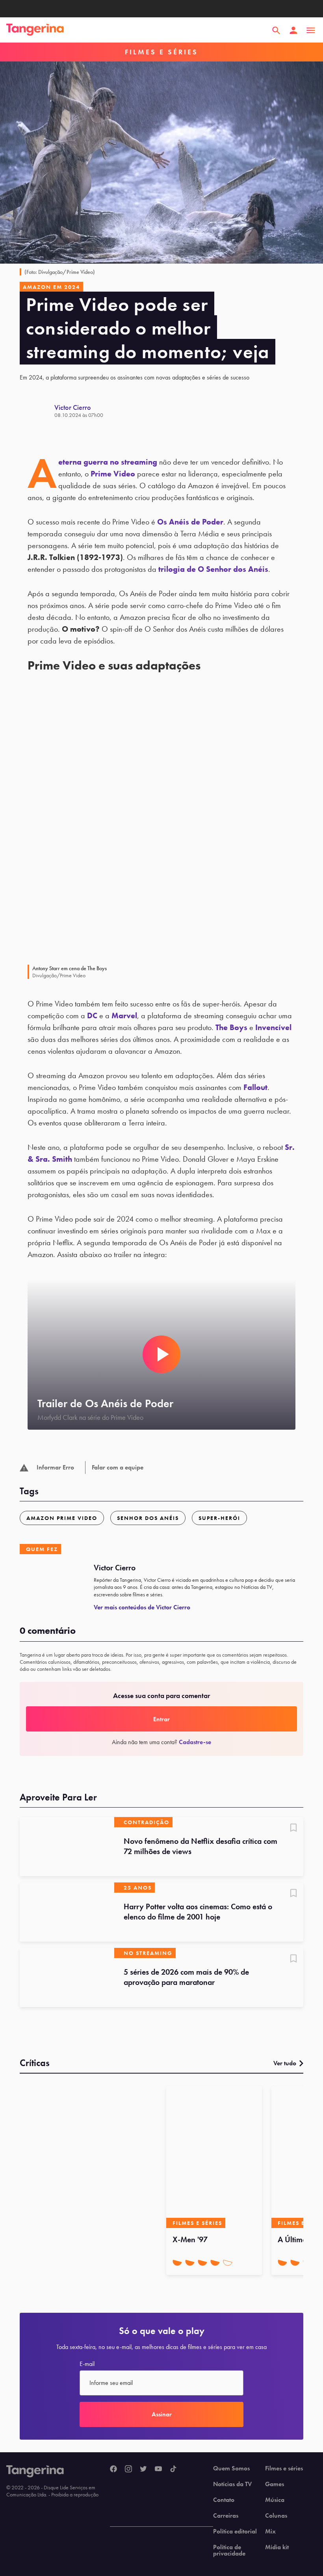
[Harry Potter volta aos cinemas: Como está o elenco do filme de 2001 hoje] (67, 1912)
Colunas (276, 2516)
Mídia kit (277, 2547)
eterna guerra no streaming (108, 462)
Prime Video (113, 474)
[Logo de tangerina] (35, 30)
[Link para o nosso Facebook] (113, 2469)
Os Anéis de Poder (190, 522)
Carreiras (226, 2516)
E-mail (87, 2364)
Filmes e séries (284, 2468)
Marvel (124, 1016)
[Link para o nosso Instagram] (128, 2469)
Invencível (273, 1027)
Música (275, 2500)
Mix (270, 2531)
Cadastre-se (195, 1742)
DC (92, 1016)
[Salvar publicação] (293, 1828)
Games (275, 2484)
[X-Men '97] (214, 2157)
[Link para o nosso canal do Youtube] (158, 2469)
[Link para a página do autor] (37, 411)
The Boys (231, 1027)
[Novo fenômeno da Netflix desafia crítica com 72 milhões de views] (67, 1847)
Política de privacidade (229, 2550)
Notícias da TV (232, 2484)
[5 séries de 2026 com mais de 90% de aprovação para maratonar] (67, 1977)
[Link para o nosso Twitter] (143, 2469)
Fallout (255, 1087)
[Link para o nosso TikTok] (173, 2469)
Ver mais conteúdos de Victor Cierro (142, 1607)
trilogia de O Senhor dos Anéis (213, 569)
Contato (224, 2500)
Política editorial (235, 2531)
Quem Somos (231, 2468)
